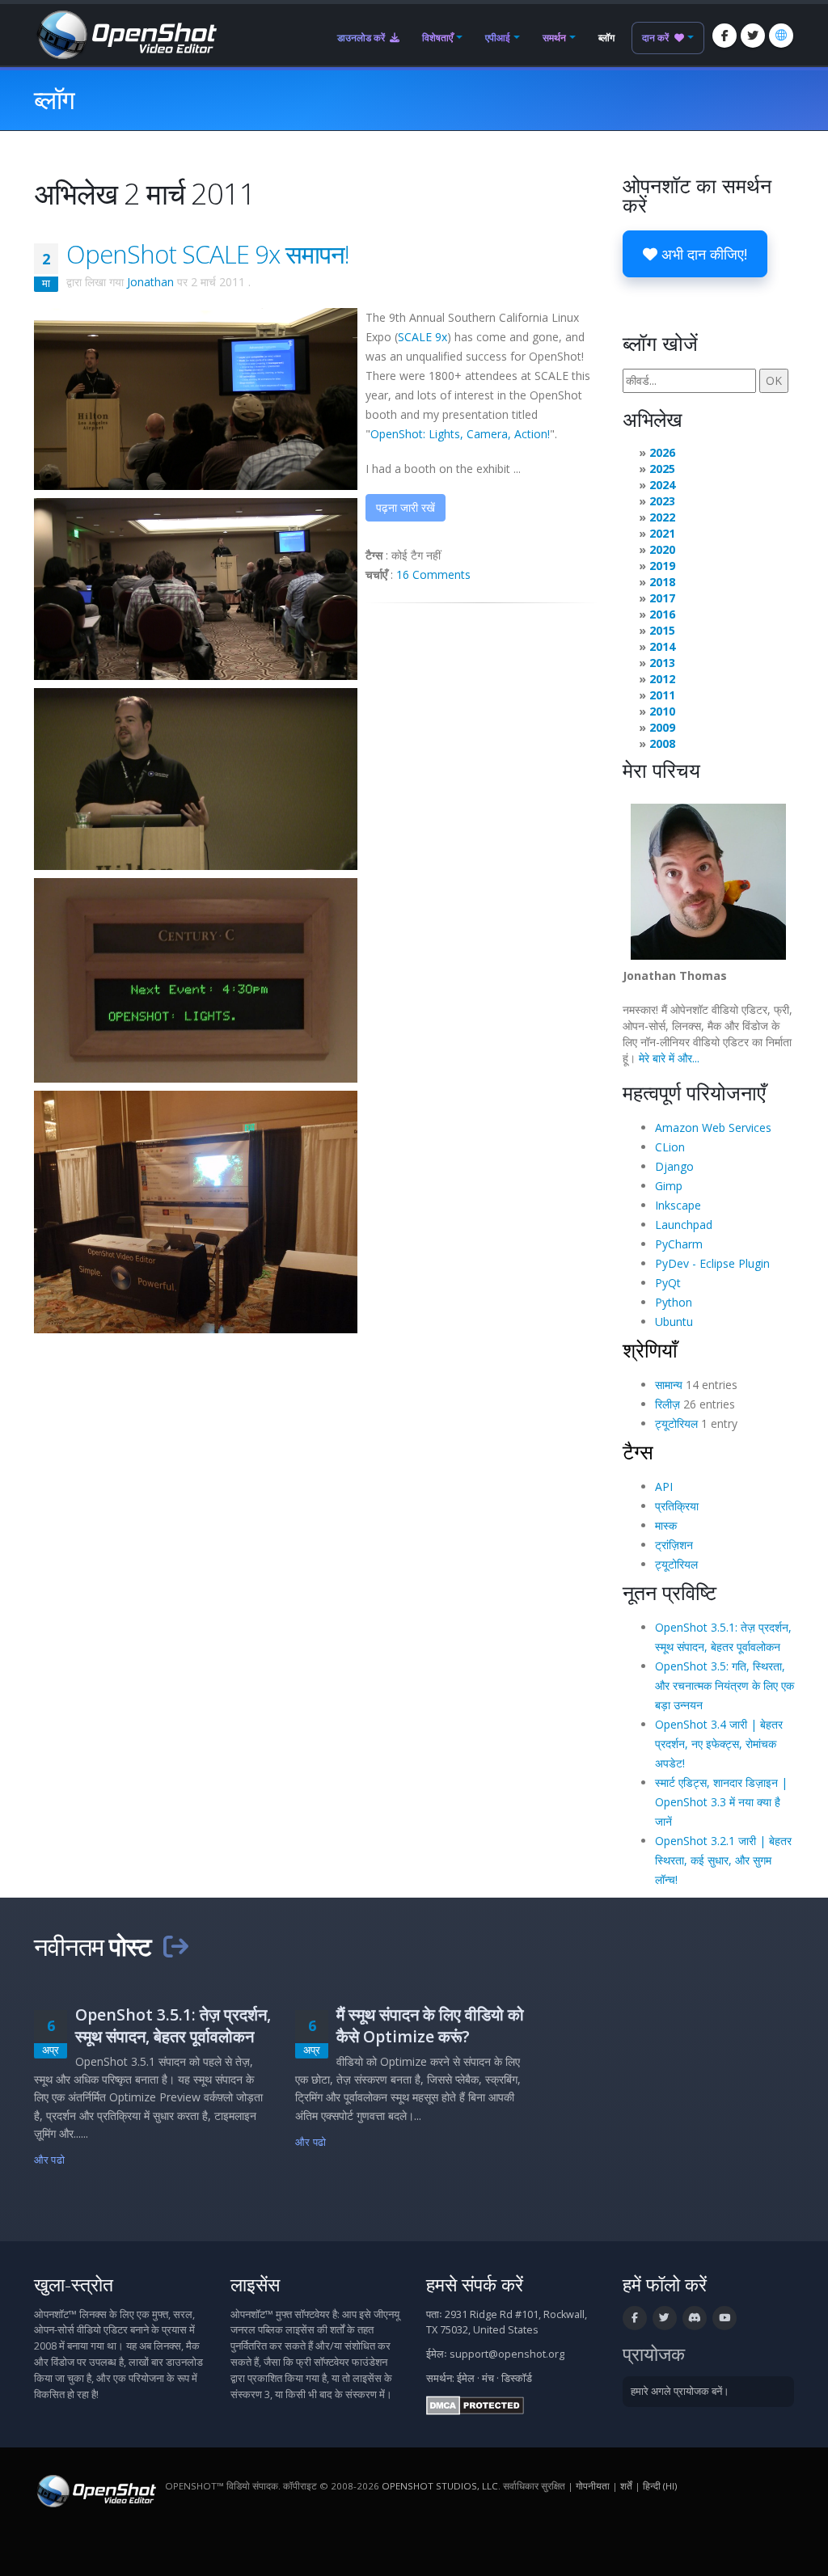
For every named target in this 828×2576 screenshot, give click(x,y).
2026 (662, 452)
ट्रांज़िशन (674, 1545)
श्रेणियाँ (650, 1349)
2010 (662, 711)
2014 (662, 646)
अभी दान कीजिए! (702, 254)
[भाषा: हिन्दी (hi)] (781, 36)
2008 (662, 743)
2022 (662, 517)
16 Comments (433, 574)
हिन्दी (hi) (660, 2486)
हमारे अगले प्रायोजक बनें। (680, 2391)
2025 (662, 469)
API (664, 1486)
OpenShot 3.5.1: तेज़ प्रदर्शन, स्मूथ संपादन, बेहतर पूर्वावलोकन (173, 2025)
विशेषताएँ (437, 38)
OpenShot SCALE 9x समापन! (208, 254)
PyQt (668, 1283)
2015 (662, 630)
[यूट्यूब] (724, 2318)
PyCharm (679, 1244)
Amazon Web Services (713, 1128)
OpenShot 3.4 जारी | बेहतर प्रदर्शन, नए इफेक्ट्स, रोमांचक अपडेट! (719, 1744)
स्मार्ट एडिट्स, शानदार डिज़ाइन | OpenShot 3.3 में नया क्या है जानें (721, 1802)
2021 (662, 533)
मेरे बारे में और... (669, 1058)
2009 (662, 727)
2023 (662, 501)
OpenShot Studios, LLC (440, 2486)
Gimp (669, 1186)
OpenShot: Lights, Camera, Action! (460, 434)
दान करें (657, 38)
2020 (662, 549)
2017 (662, 598)
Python (674, 1302)
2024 (662, 485)
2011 (662, 695)
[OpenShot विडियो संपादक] (95, 2490)
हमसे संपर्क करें (475, 2285)
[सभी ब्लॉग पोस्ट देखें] (175, 1946)
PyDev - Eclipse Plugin (712, 1263)
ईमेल (466, 2378)
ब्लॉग (606, 38)
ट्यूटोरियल (676, 1423)
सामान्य (669, 1385)
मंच (488, 2378)
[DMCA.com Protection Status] (475, 2404)
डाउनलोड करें (362, 38)
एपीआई (498, 38)
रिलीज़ (667, 1404)
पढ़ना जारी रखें (406, 507)
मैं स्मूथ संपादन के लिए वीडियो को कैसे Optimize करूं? (430, 2025)
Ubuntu (674, 1322)
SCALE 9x (422, 337)
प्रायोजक (654, 2354)
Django (674, 1166)
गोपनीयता (593, 2486)
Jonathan (150, 282)
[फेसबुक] (724, 36)
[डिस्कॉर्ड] (695, 2318)
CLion (670, 1147)
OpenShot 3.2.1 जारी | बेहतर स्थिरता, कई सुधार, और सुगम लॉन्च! (723, 1860)
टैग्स (638, 1451)
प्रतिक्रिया (677, 1506)
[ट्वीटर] (753, 36)
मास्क (666, 1525)
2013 (662, 663)
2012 (662, 679)
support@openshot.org (507, 2354)
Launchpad (684, 1225)
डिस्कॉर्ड (517, 2378)
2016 (662, 614)
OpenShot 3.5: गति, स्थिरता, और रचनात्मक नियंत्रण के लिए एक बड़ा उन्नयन (724, 1685)
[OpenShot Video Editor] (125, 34)
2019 (662, 566)
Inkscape (678, 1205)
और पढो (49, 2160)
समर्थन (554, 38)
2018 (662, 582)
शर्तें (626, 2486)
